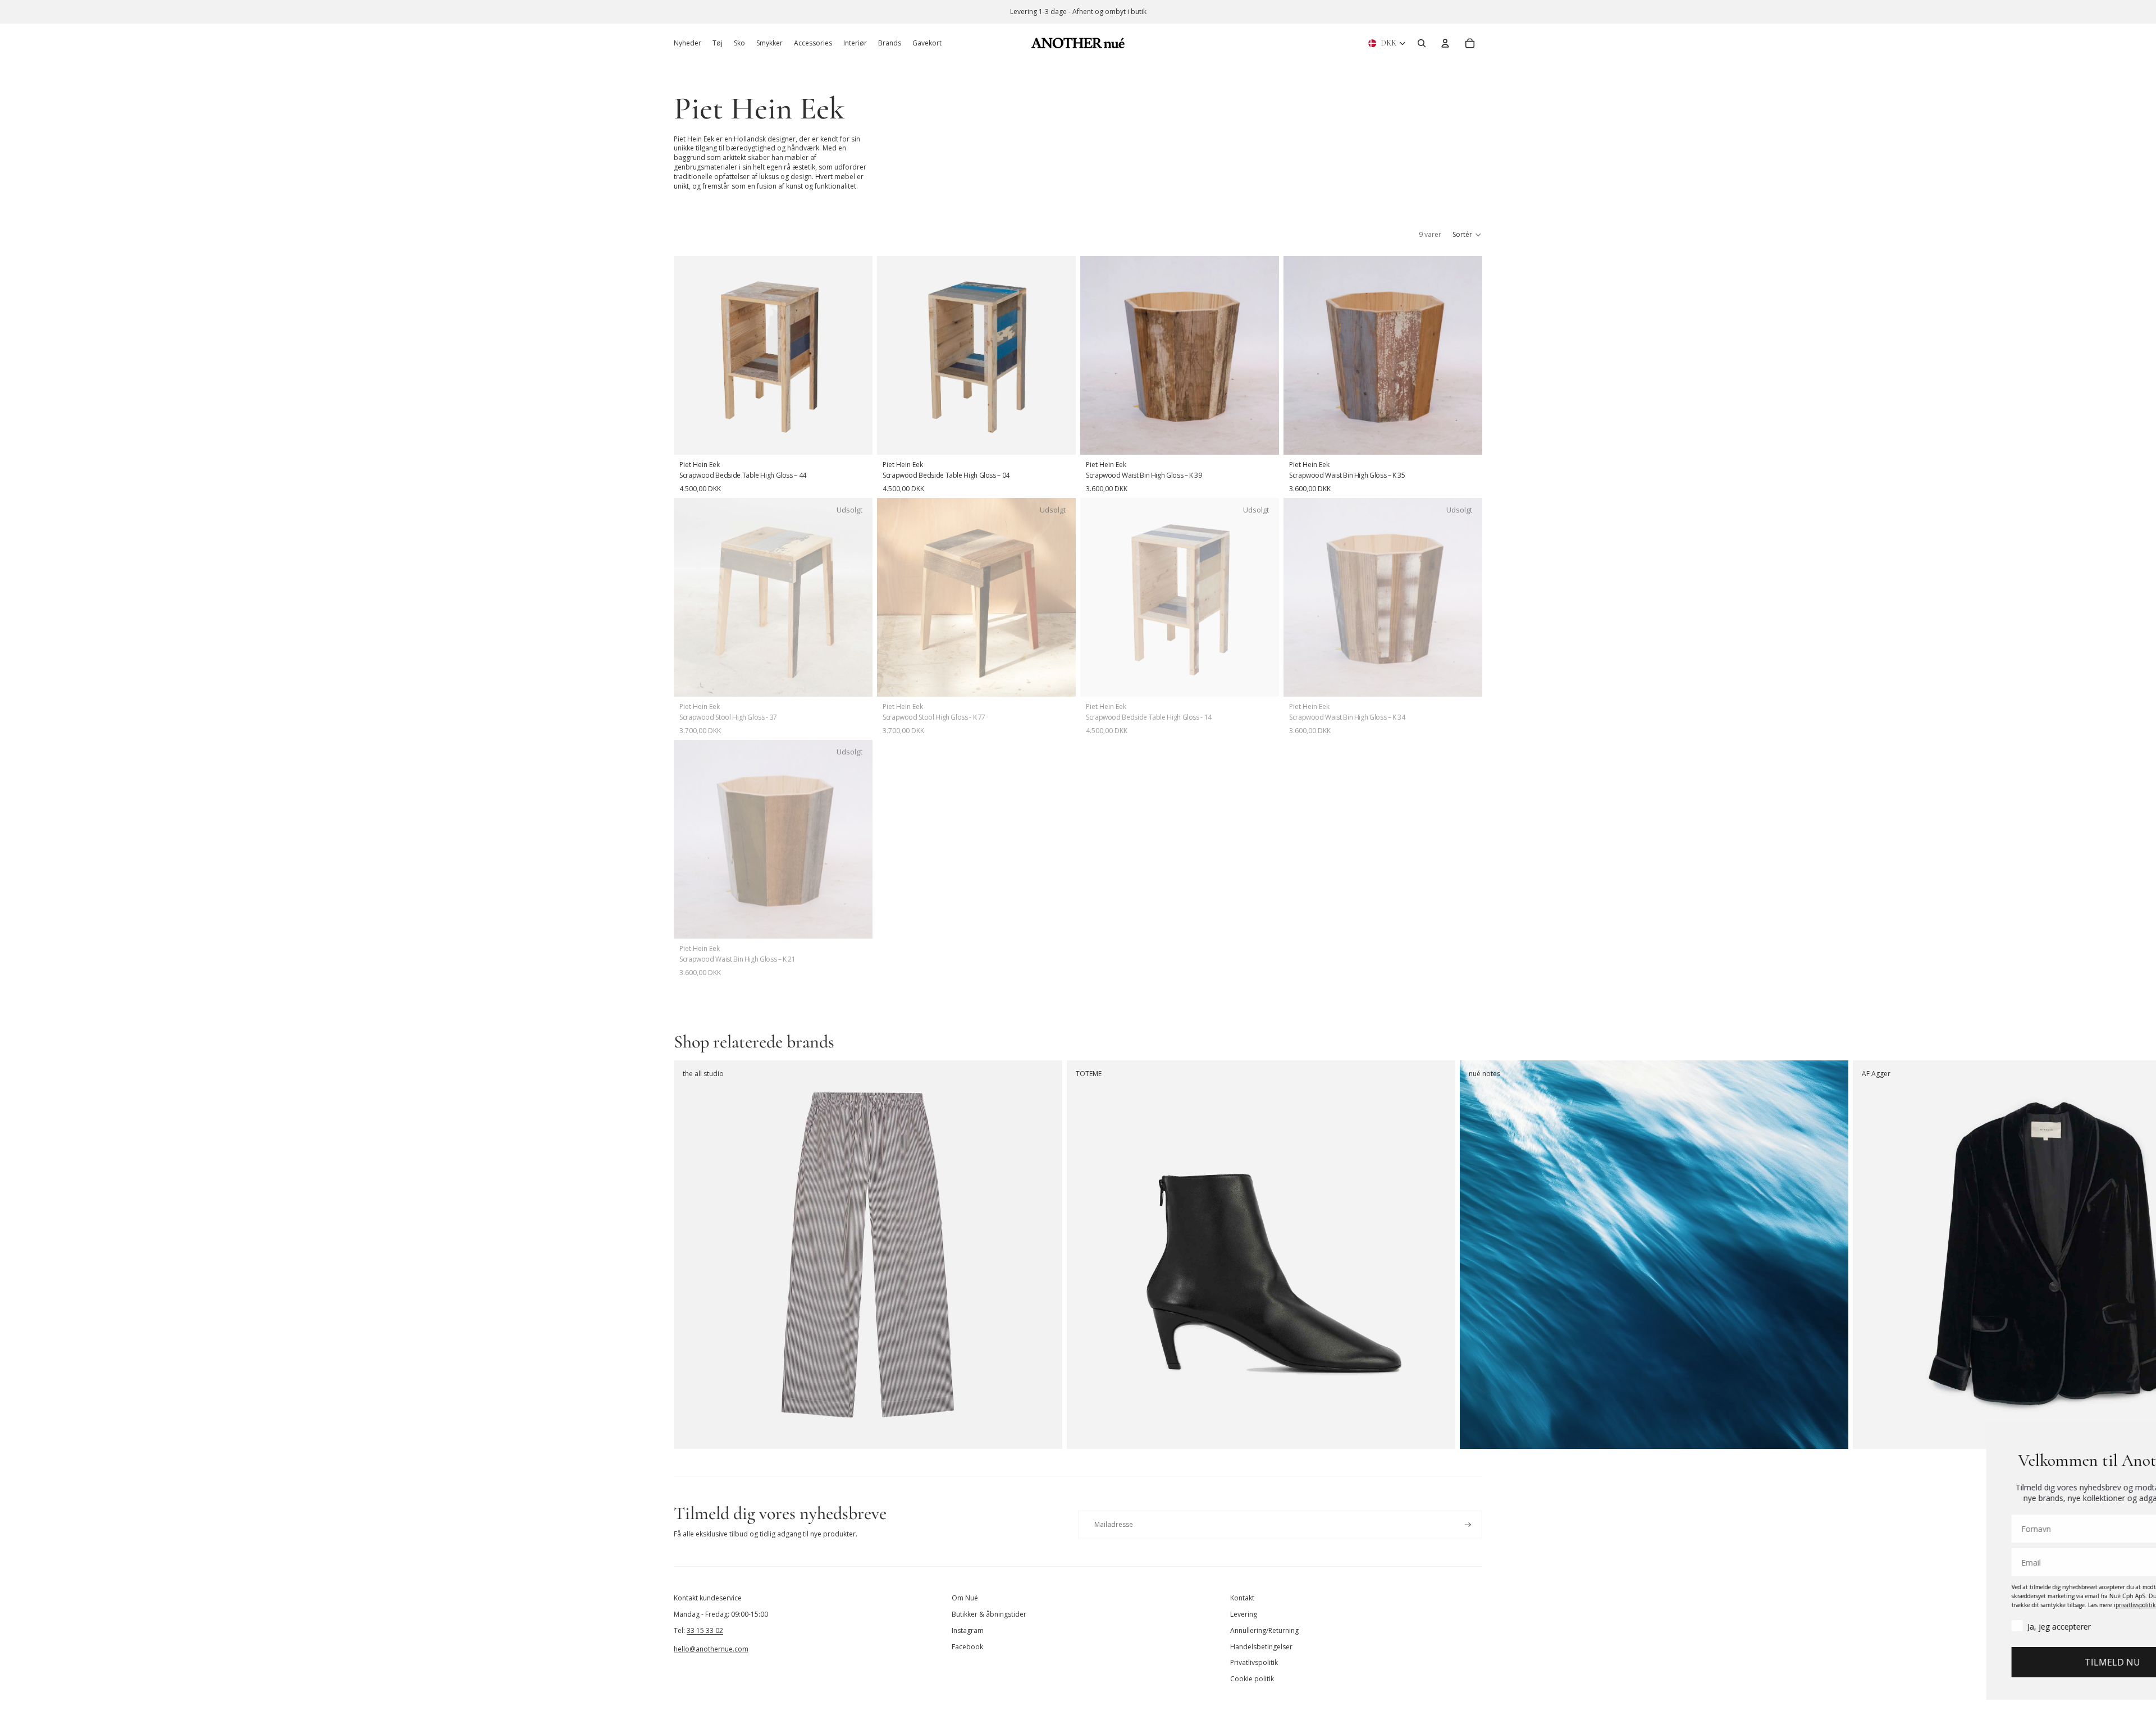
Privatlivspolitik (1254, 1662)
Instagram (968, 1630)
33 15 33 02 (705, 1630)
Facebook (967, 1647)
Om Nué (965, 1598)
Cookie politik (1252, 1679)
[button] (1467, 235)
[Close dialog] (2130, 1436)
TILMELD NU (2019, 1662)
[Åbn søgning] (1422, 43)
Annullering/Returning (1264, 1630)
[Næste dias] (1470, 1255)
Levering (1244, 1614)
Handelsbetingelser (1261, 1647)
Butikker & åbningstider (989, 1614)
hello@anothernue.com (711, 1649)
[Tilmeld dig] (1468, 1525)
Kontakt (1242, 1598)
